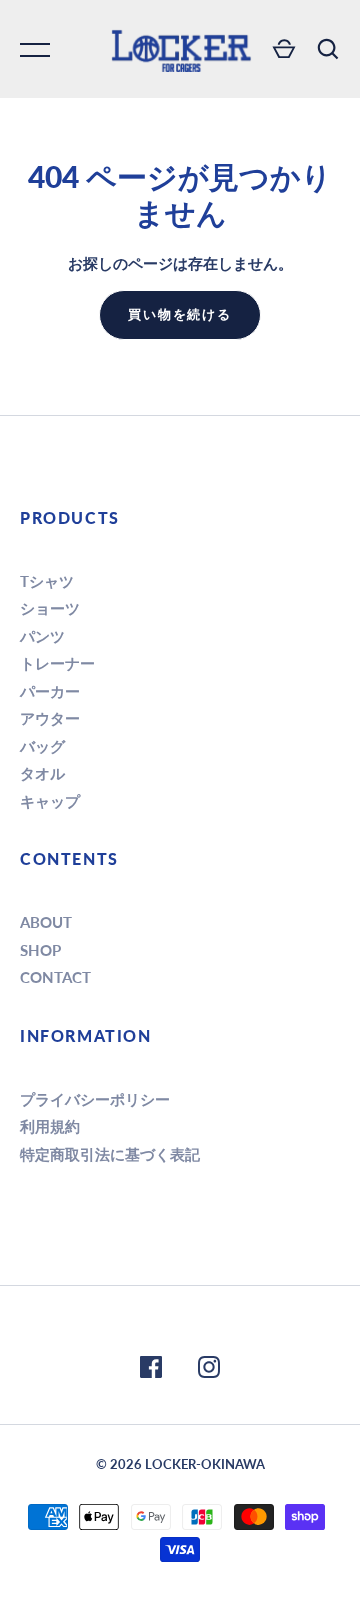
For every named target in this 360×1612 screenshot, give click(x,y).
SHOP (40, 950)
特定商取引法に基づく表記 (110, 1154)
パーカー (50, 691)
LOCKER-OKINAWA (205, 1464)
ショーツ (50, 608)
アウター (50, 718)
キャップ (50, 801)
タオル (42, 773)
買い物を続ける (180, 314)
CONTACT (55, 977)
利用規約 (50, 1126)
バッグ (42, 746)
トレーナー (57, 663)
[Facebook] (151, 1370)
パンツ (42, 636)
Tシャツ (47, 581)
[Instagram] (209, 1370)
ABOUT (46, 922)
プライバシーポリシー (95, 1099)
